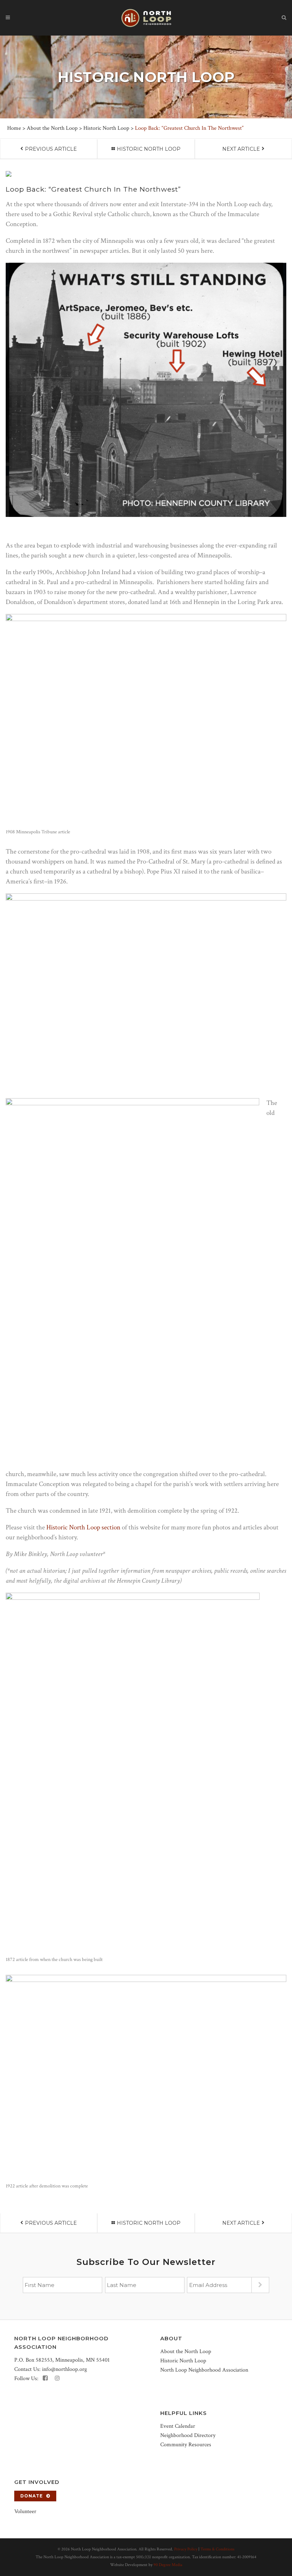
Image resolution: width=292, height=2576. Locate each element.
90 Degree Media (168, 2565)
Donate (32, 2496)
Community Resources (186, 2445)
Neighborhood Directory (188, 2435)
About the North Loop (52, 128)
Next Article (241, 149)
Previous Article (51, 149)
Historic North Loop (106, 128)
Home (14, 128)
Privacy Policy (186, 2549)
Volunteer (25, 2511)
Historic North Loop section (83, 1527)
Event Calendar (178, 2426)
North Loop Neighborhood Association (204, 2370)
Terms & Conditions (217, 2549)
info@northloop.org (64, 2369)
